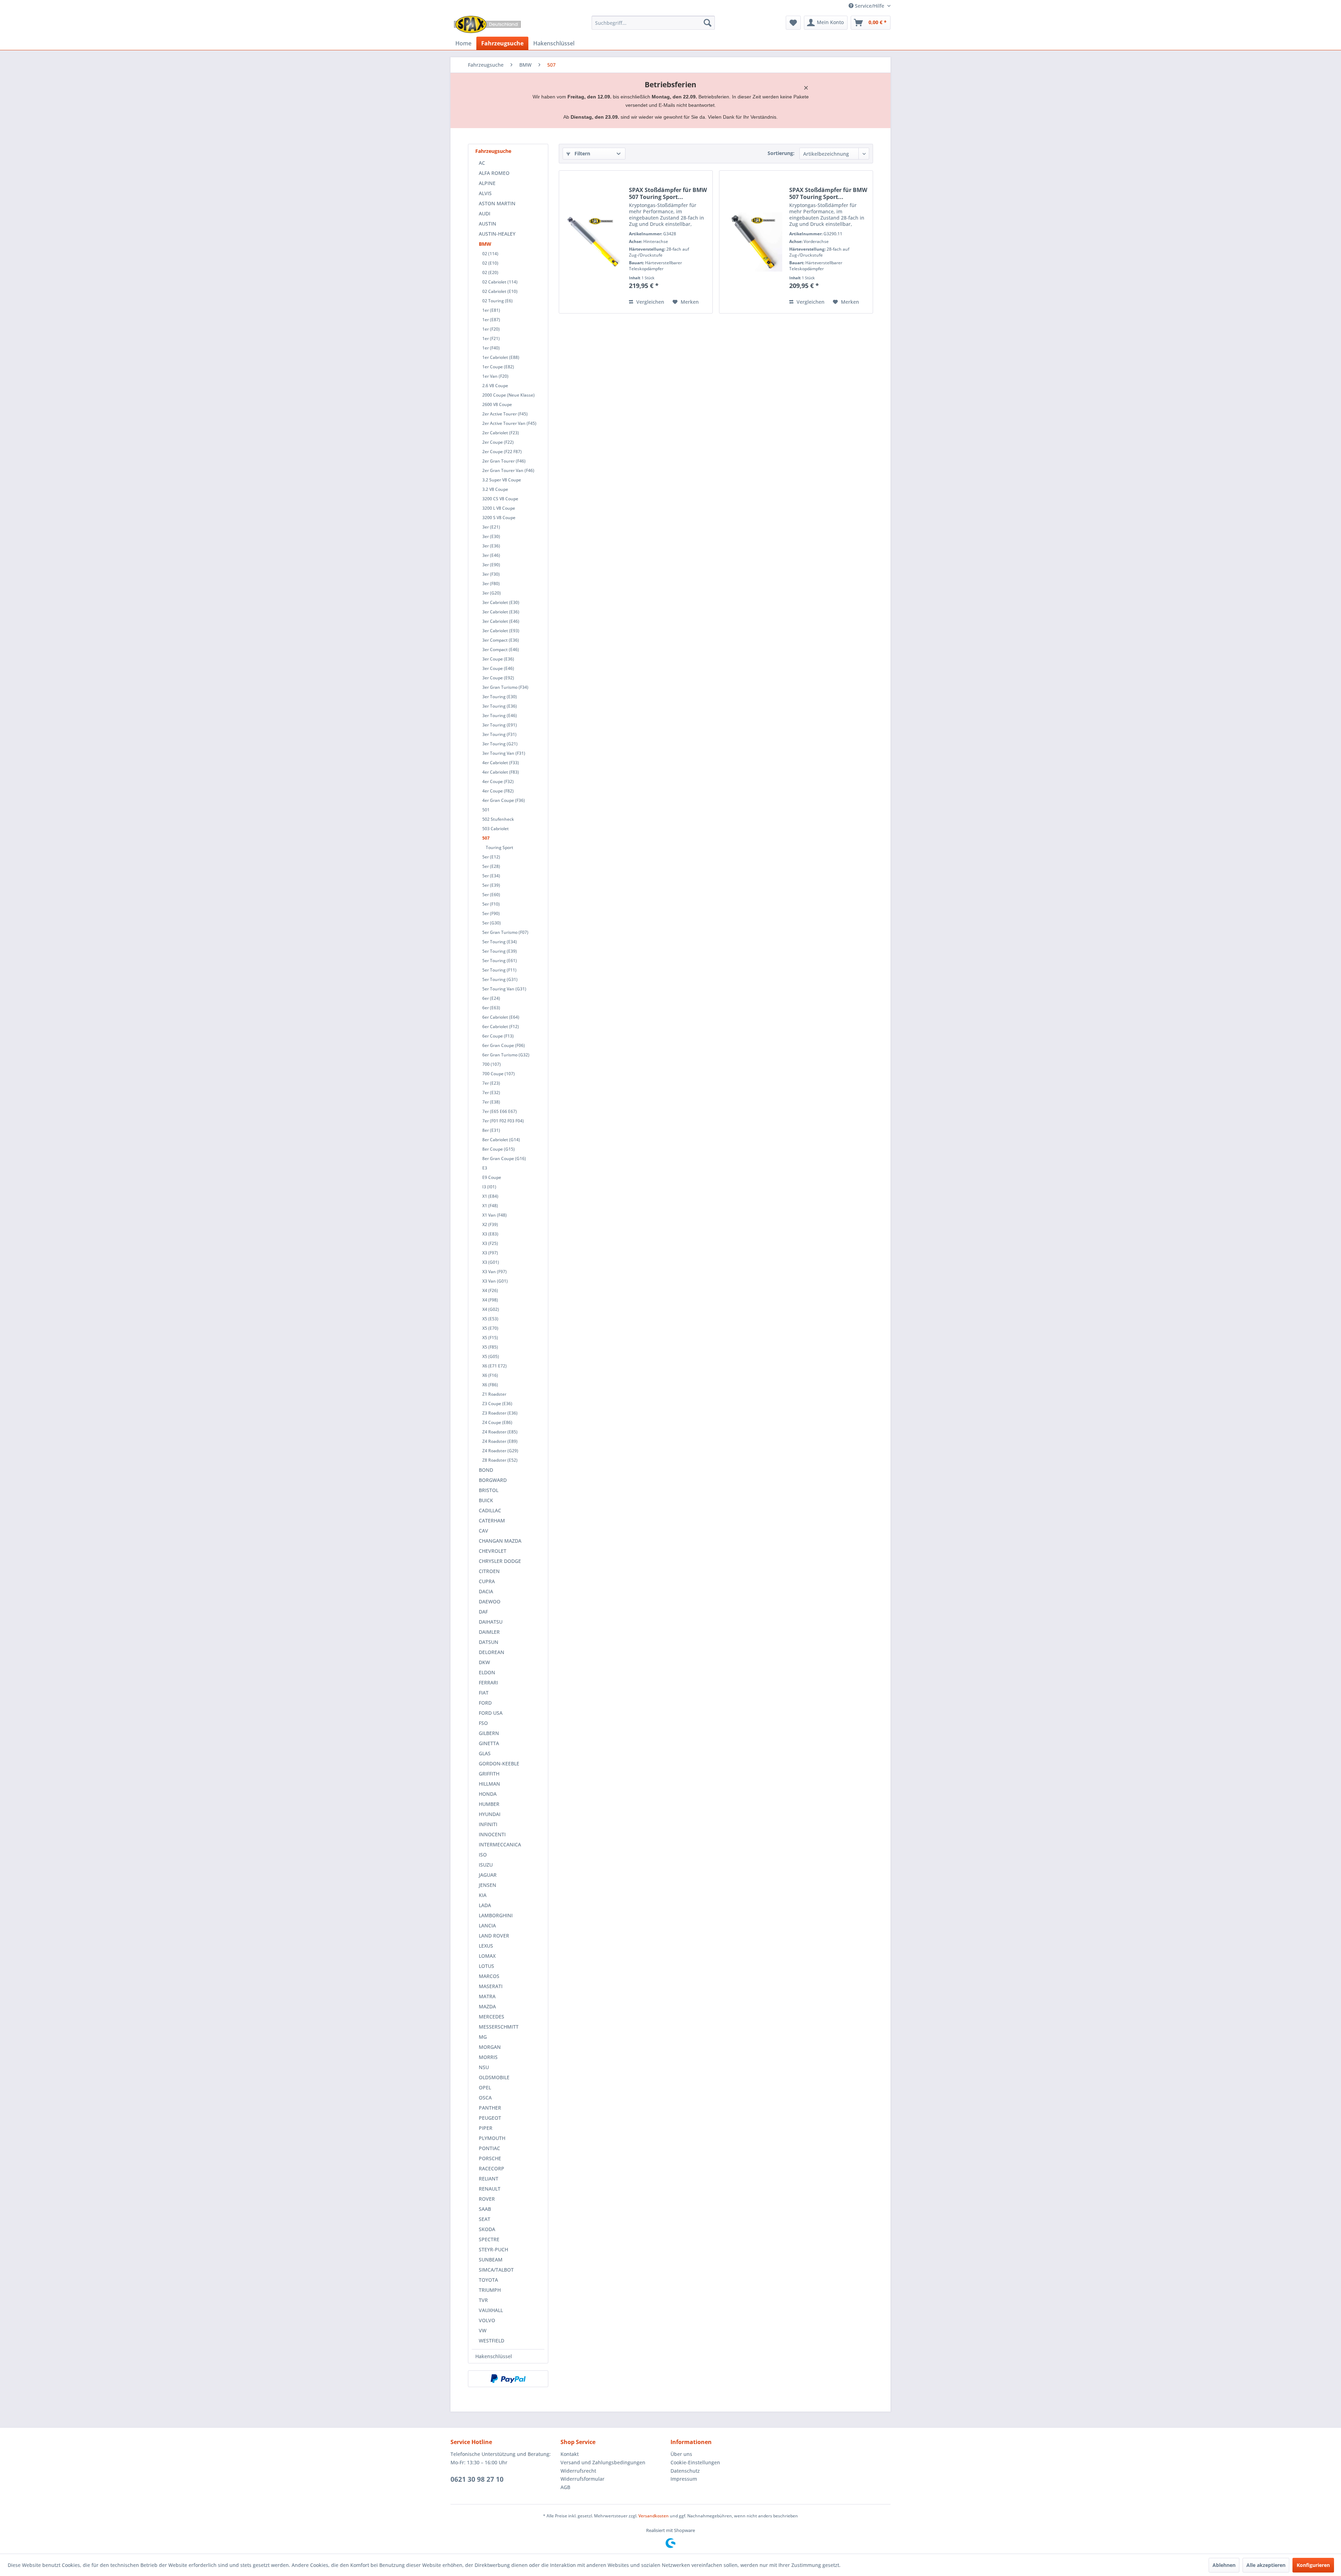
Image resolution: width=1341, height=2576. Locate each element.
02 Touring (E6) (497, 301)
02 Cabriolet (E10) (500, 291)
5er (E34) (491, 876)
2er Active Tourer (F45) (505, 414)
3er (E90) (491, 565)
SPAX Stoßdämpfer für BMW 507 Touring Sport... (668, 193)
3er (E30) (491, 536)
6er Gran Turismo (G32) (506, 1055)
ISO (483, 1855)
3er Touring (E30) (500, 697)
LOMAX (487, 1956)
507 (486, 838)
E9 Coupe (492, 1177)
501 (486, 810)
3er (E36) (491, 546)
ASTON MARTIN (497, 203)
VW (483, 2330)
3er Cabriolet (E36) (501, 612)
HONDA (488, 1794)
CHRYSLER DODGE (500, 1561)
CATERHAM (492, 1520)
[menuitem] (653, 23)
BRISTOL (489, 1490)
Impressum (684, 2479)
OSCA (485, 2098)
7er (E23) (491, 1083)
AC (482, 163)
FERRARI (488, 1682)
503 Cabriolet (496, 829)
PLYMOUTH (492, 2138)
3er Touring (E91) (500, 725)
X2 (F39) (490, 1224)
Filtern (582, 153)
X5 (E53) (490, 1319)
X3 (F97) (490, 1253)
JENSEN (488, 1885)
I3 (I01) (489, 1187)
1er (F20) (491, 329)
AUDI (485, 213)
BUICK (486, 1500)
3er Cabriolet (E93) (501, 631)
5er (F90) (491, 913)
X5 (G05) (491, 1356)
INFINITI (488, 1824)
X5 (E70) (490, 1328)
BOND (486, 1470)
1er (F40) (491, 348)
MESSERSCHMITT (499, 2027)
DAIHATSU (491, 1622)
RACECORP (492, 2168)
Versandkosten (654, 2516)
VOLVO (487, 2320)
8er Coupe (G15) (499, 1149)
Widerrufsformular (582, 2479)
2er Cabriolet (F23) (501, 433)
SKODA (487, 2229)
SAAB (485, 2209)
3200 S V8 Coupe (499, 518)
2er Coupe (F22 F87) (502, 452)
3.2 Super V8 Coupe (502, 480)
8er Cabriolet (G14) (501, 1140)
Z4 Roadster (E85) (500, 1432)
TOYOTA (488, 2280)
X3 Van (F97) (494, 1272)
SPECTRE (489, 2239)
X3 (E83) (490, 1234)
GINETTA (489, 1743)
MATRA (487, 1996)
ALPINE (487, 183)
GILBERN (489, 1733)
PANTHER (490, 2108)
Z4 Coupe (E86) (497, 1422)
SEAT (485, 2219)
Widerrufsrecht (578, 2471)
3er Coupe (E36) (498, 659)
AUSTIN (488, 224)
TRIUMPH (490, 2290)
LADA (485, 1905)
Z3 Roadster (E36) (500, 1413)
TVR (483, 2300)
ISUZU (486, 1865)
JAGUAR (488, 1875)
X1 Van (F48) (494, 1215)
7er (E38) (491, 1102)
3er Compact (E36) (501, 640)
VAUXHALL (491, 2310)
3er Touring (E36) (500, 706)
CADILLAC (490, 1510)
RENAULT (490, 2189)
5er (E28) (491, 866)
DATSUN (489, 1642)
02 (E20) (490, 272)
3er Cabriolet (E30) (501, 602)
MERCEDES (492, 2017)
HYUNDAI (490, 1814)
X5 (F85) (490, 1347)
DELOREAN (492, 1652)
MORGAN (490, 2047)
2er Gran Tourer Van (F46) (508, 470)
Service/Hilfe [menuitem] (870, 6)
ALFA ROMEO (494, 173)
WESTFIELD (492, 2341)
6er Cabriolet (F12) (501, 1027)
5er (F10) (491, 904)
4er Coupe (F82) (498, 791)
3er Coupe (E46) (498, 668)
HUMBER (489, 1804)
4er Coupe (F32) (498, 781)
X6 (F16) (490, 1375)
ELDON (487, 1672)
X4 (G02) (491, 1309)
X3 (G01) (491, 1262)
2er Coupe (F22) (498, 442)
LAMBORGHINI (496, 1915)
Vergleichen (650, 302)
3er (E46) (491, 555)
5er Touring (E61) (500, 961)
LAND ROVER (494, 1936)
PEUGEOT (490, 2118)
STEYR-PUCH (493, 2249)
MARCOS (489, 1976)
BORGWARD (493, 1480)
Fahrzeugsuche (493, 151)
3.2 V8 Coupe (495, 489)
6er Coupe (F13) (498, 1036)
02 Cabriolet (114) (500, 282)
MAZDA (487, 2006)
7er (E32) (491, 1093)
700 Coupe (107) (499, 1074)
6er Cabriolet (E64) (501, 1017)
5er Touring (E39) (500, 951)
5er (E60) (491, 895)
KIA (483, 1895)
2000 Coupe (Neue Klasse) (508, 395)
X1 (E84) (490, 1196)
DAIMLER (489, 1632)
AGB (565, 2487)
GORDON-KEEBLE (499, 1763)
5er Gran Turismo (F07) (505, 932)
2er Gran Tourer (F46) (504, 461)
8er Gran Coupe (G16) (504, 1158)
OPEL (485, 2087)
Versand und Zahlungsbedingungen (603, 2462)
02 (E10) (490, 263)
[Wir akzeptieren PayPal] (508, 2379)
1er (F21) (491, 338)
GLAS (485, 1753)
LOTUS (486, 1966)
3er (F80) (491, 584)
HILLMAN (489, 1784)
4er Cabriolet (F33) (501, 763)
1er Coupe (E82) (498, 367)
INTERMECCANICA (500, 1844)
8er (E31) (491, 1130)
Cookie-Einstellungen (695, 2462)
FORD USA (491, 1713)
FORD (485, 1703)
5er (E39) (491, 885)
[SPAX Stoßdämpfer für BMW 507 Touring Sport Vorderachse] (753, 242)
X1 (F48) (490, 1206)
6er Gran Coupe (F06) (504, 1045)
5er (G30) (492, 923)
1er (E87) (491, 320)
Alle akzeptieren (1266, 2565)
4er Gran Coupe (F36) (504, 800)
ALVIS (485, 193)
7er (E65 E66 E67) (500, 1111)
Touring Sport (500, 847)
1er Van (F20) (495, 376)
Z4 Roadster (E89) (500, 1441)
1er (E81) (491, 310)
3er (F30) (491, 574)
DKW (484, 1662)
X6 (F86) (490, 1385)
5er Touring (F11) (499, 970)
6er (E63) (491, 1008)
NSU (484, 2067)
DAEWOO (490, 1601)
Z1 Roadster (494, 1394)
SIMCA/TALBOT (496, 2270)
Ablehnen (1224, 2565)
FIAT (484, 1693)
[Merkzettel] (793, 23)
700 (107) (492, 1064)
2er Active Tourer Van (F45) (509, 423)
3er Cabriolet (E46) (501, 621)
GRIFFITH (489, 1774)
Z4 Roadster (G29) (500, 1451)
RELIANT (489, 2179)
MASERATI (491, 1986)
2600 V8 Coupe (497, 404)
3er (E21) (491, 527)
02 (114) (490, 254)
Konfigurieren (1313, 2565)
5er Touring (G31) (500, 979)
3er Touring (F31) (499, 734)
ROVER (487, 2199)
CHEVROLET (493, 1551)
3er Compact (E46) (501, 649)
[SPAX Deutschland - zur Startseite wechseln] (487, 24)
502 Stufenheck (498, 819)
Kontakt (570, 2454)
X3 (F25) (490, 1243)
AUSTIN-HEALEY (497, 234)
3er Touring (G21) (500, 744)
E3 (485, 1168)
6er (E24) (491, 998)
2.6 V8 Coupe (495, 386)
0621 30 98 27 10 (477, 2479)
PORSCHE (490, 2158)
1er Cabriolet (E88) (501, 357)
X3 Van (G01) (495, 1281)
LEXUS (486, 1946)
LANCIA (487, 1925)
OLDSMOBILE (494, 2077)
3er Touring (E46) (500, 715)
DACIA (486, 1591)
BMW (485, 244)
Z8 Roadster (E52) (500, 1460)
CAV (483, 1531)
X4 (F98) (490, 1300)
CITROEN (489, 1571)
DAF (483, 1612)
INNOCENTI (492, 1834)
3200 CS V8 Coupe (500, 499)
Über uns (681, 2454)
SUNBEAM (491, 2260)
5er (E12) (491, 857)
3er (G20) (492, 593)
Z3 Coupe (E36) (497, 1404)
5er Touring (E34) (500, 942)
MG (483, 2037)
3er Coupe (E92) (498, 678)
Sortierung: (781, 153)
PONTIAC (489, 2148)
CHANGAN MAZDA (500, 1541)
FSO (483, 1723)
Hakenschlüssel (494, 2356)
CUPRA (487, 1581)
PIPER (486, 2128)
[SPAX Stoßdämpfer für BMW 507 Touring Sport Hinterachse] (592, 242)
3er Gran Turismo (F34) (505, 687)
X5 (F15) (490, 1338)
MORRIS (488, 2057)
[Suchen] (708, 23)
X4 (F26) (490, 1290)
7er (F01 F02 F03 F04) (503, 1121)
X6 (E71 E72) (494, 1366)
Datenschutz (685, 2471)
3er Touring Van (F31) (504, 753)
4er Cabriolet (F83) (501, 772)
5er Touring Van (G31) (504, 989)
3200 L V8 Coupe (499, 508)
